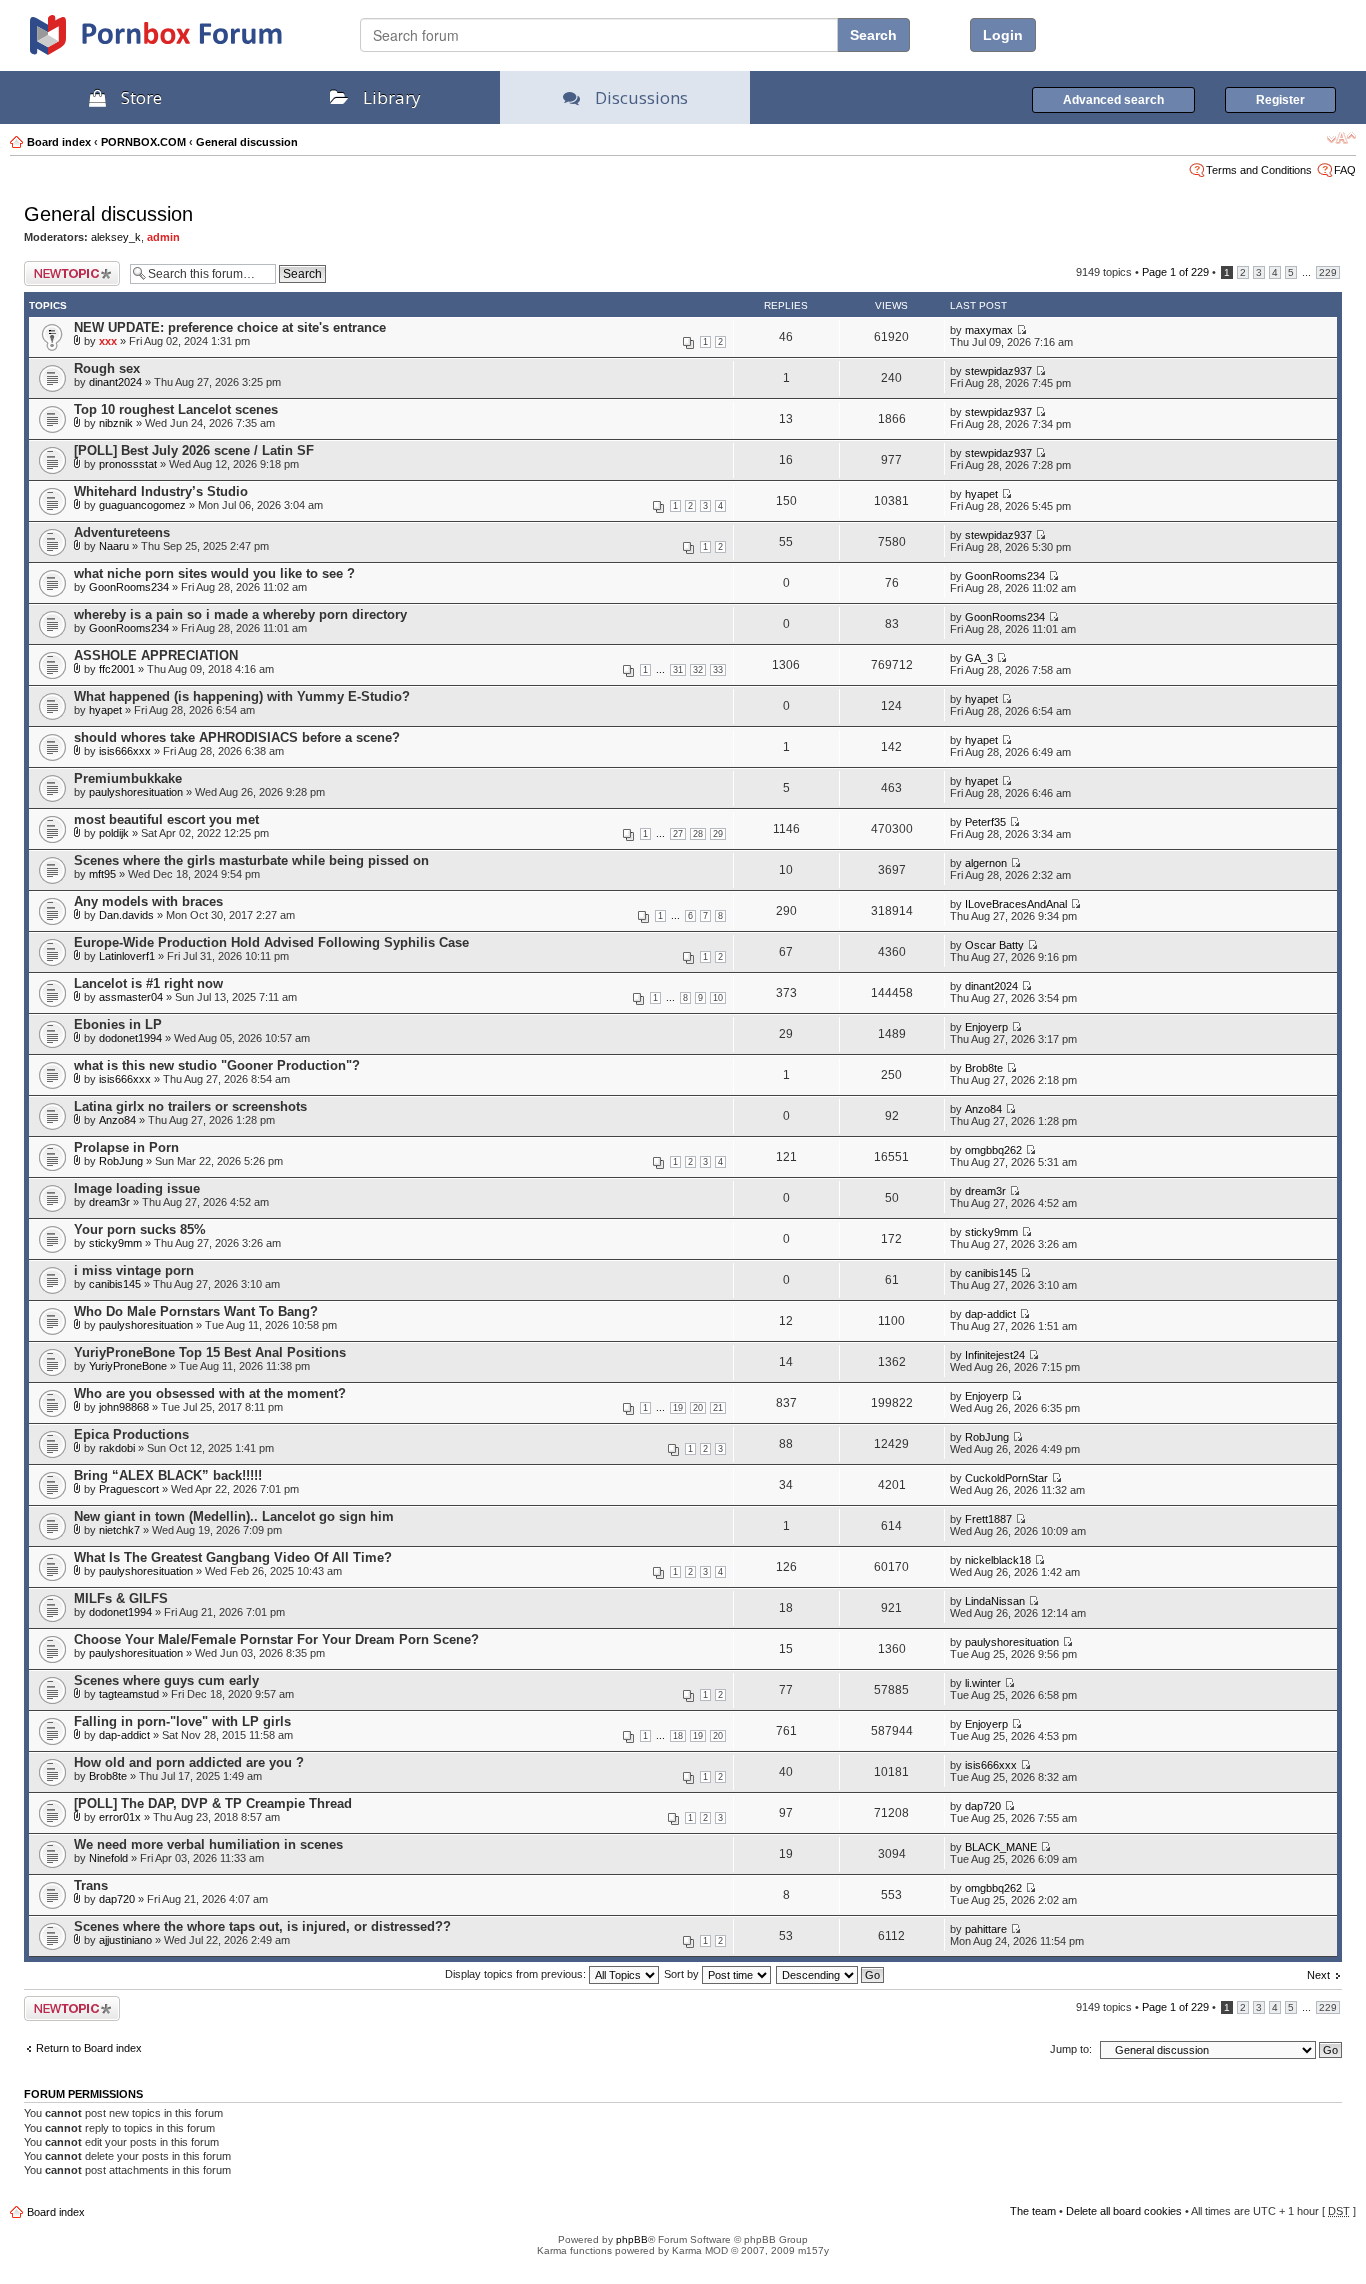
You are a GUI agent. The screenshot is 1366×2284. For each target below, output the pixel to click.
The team (1033, 2211)
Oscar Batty (994, 945)
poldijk (114, 833)
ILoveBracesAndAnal (1016, 904)
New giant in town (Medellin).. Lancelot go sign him (234, 1516)
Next (1318, 1975)
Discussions (641, 97)
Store (141, 97)
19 (678, 1408)
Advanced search (1113, 100)
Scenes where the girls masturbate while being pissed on (251, 860)
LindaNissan (995, 1601)
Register (1280, 100)
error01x (120, 1817)
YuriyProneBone (128, 1366)
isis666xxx (125, 751)
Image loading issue (137, 1188)
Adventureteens (122, 532)
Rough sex (107, 368)
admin (163, 237)
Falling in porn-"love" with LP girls (182, 1721)
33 (718, 670)
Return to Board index (89, 2048)
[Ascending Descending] (831, 1974)
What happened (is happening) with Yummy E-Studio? (242, 696)
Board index (59, 142)
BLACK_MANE (1001, 1847)
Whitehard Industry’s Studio (161, 491)
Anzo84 (117, 1120)
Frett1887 (988, 1519)
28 (698, 834)
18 (678, 1736)
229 (1328, 272)
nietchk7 (119, 1530)
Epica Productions (131, 1434)
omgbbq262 (993, 1150)
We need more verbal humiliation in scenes (208, 1844)
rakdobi (117, 1448)
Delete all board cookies (1124, 2211)
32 (698, 670)
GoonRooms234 (129, 587)
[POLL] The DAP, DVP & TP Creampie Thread (213, 1803)
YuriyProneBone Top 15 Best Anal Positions (210, 1352)
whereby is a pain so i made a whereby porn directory (240, 614)
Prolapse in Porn (126, 1147)
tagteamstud (129, 1694)
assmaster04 (131, 997)
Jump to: (1071, 2049)
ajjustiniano (125, 1940)
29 (718, 834)
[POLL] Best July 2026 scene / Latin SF (194, 450)
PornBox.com (182, 42)
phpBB (632, 2239)
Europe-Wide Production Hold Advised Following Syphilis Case (271, 942)
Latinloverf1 (127, 956)
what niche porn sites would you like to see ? (214, 573)
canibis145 (115, 1284)
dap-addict (990, 1314)
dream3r (109, 1202)
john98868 (124, 1407)
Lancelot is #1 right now (148, 983)
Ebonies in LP (118, 1024)
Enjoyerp (986, 1027)
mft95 (102, 874)
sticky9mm (115, 1243)
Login (1003, 35)
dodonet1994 (130, 1038)
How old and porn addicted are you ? (189, 1762)
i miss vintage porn (134, 1270)
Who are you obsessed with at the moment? (210, 1393)
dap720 (983, 1806)
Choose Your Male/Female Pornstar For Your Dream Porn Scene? (276, 1639)
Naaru (114, 546)
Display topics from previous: (517, 1974)
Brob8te (984, 1068)
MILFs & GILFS (121, 1598)
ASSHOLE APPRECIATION (156, 655)
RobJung (121, 1161)
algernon (986, 863)
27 (678, 834)
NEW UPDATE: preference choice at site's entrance (230, 327)
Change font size (1341, 138)
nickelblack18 (998, 1560)
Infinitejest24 (995, 1355)
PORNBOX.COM (143, 142)
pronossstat (128, 464)
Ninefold (108, 1858)
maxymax (989, 330)
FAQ (1345, 170)
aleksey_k (116, 237)
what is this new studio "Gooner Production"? (217, 1065)
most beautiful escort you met (166, 819)
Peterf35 (985, 822)
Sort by (683, 1974)
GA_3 (979, 658)
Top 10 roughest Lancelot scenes (176, 409)
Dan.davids (126, 915)
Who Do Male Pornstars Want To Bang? (196, 1311)
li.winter (983, 1683)
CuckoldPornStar (1006, 1478)
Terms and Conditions (1259, 170)
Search (873, 35)
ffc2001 (117, 669)
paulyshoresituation (136, 792)
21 (718, 1408)
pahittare (986, 1929)
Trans (91, 1885)
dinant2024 (115, 382)
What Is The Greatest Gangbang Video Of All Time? (233, 1557)
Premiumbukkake (128, 778)
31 (678, 670)
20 (698, 1408)
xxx (108, 341)
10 (718, 998)
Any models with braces (148, 901)
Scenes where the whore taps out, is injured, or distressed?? (262, 1926)
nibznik (116, 423)
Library (392, 97)
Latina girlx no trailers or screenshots (190, 1106)
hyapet (981, 494)
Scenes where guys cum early (166, 1680)
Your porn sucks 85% (140, 1229)
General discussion (247, 142)
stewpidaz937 (998, 371)
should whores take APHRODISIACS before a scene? (237, 737)
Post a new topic (64, 267)
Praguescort (129, 1489)
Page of (1175, 272)
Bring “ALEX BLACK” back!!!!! (168, 1475)
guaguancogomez (142, 505)
